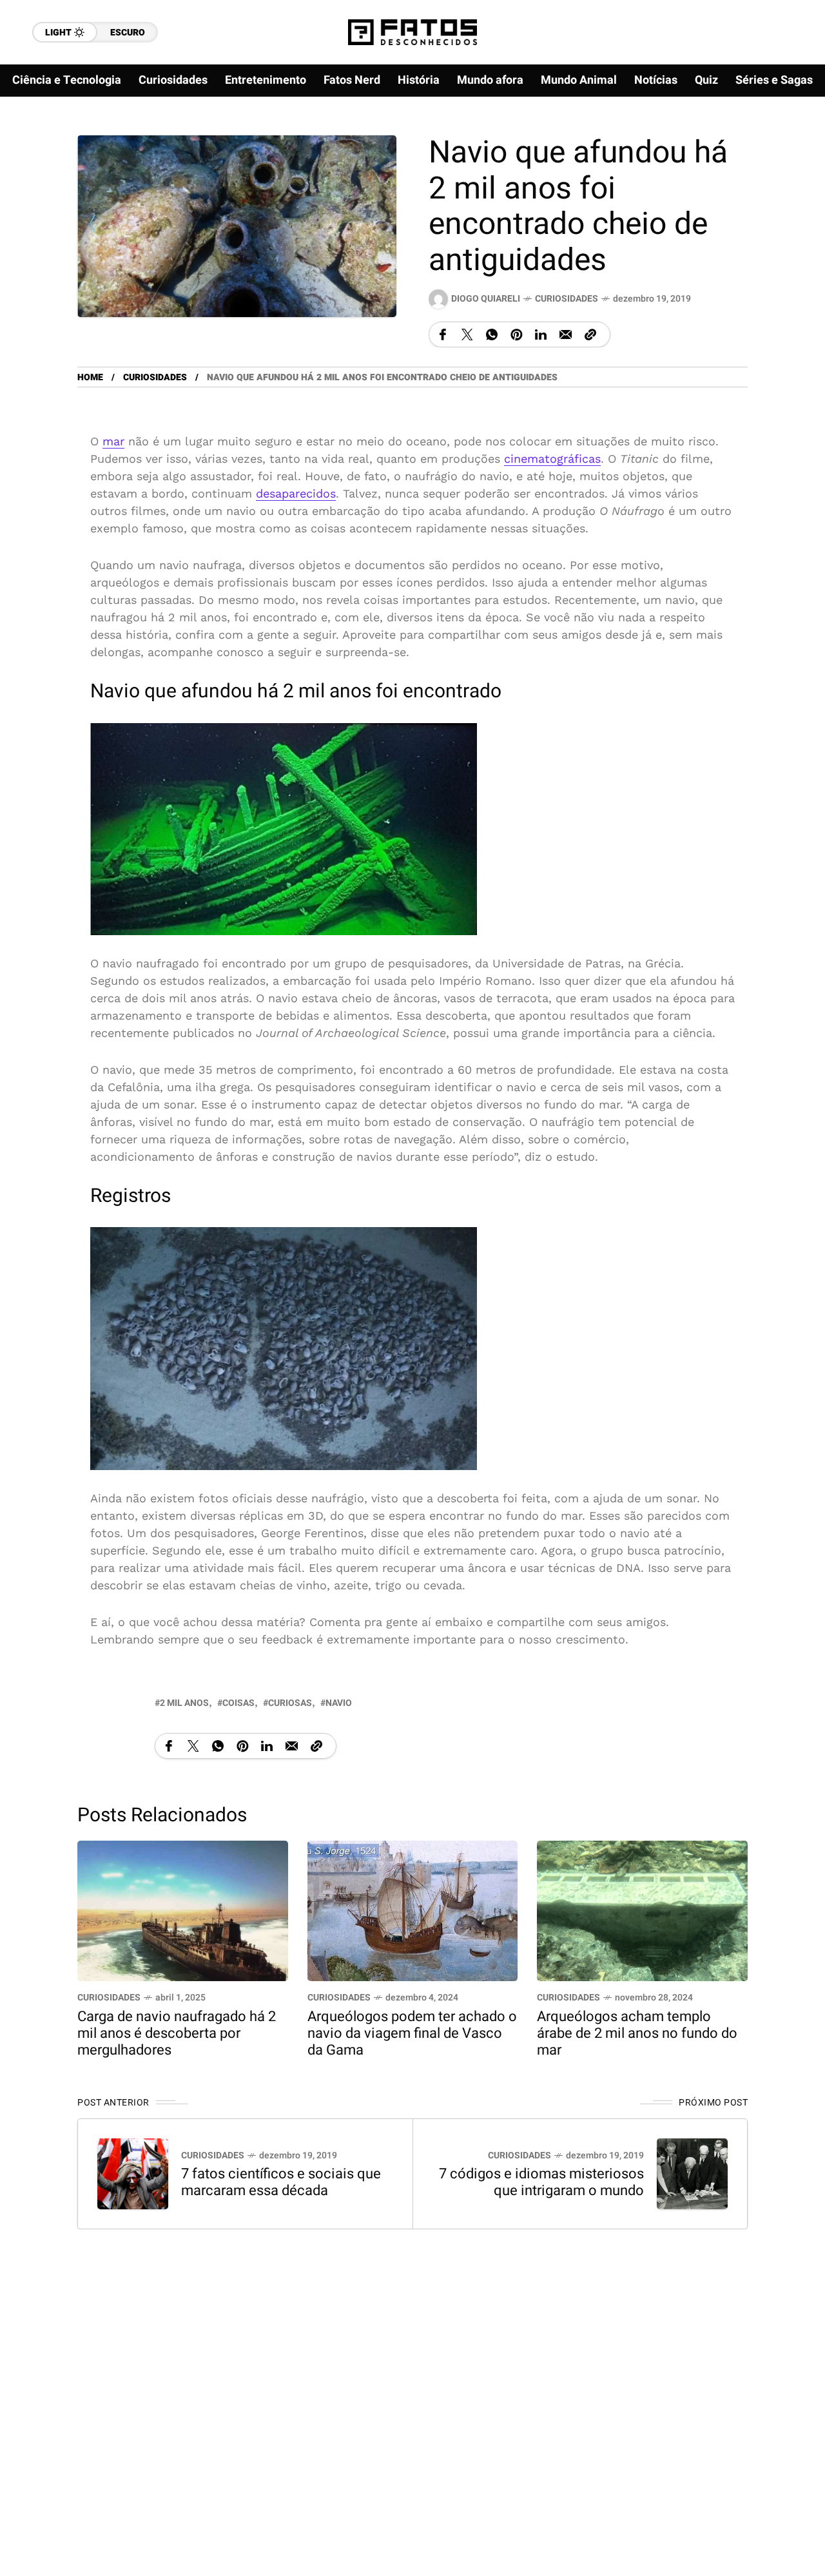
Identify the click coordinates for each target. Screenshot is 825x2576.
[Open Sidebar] (786, 148)
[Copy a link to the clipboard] (590, 334)
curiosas (290, 1703)
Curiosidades (567, 299)
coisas (238, 1703)
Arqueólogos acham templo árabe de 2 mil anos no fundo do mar (637, 2033)
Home (90, 377)
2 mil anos (184, 1703)
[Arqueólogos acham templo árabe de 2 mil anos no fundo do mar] (642, 1909)
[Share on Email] (566, 334)
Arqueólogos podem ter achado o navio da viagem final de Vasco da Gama (412, 2033)
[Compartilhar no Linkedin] (541, 334)
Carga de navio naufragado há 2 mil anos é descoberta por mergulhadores (177, 2033)
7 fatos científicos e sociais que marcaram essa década (281, 2182)
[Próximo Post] (692, 2174)
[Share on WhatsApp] (492, 334)
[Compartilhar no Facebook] (443, 334)
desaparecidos (296, 493)
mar (113, 441)
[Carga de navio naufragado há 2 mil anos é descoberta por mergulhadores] (183, 1909)
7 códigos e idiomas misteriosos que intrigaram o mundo (541, 2182)
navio (339, 1703)
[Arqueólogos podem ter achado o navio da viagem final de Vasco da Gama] (413, 1909)
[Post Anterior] (133, 2174)
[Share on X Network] (467, 334)
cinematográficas (552, 459)
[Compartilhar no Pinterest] (516, 334)
